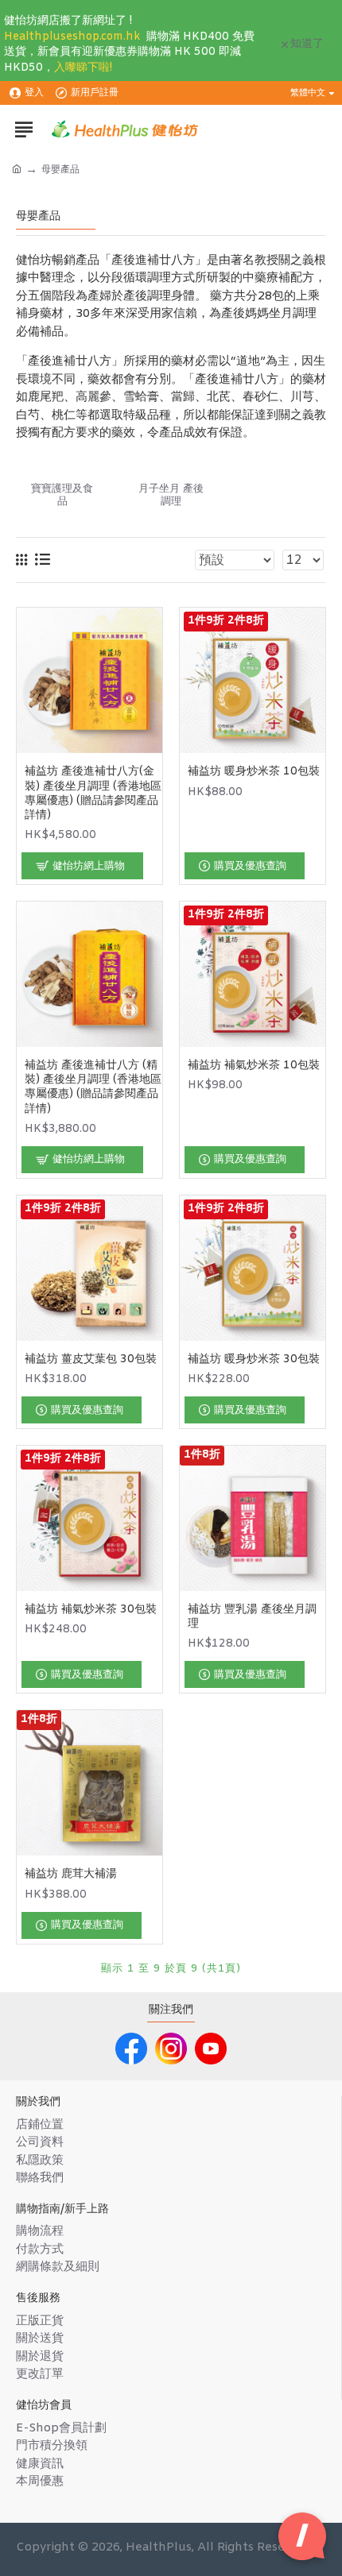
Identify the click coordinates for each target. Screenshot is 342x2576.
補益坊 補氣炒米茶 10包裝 (254, 1066)
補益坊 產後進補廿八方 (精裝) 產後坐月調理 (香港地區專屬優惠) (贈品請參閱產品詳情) (93, 1088)
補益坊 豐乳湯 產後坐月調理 (252, 1617)
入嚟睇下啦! (83, 68)
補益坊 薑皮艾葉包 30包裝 (91, 1360)
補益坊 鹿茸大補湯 (71, 1875)
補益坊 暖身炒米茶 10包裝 (254, 772)
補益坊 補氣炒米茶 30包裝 (91, 1610)
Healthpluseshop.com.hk (72, 37)
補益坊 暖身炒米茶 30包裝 (254, 1360)
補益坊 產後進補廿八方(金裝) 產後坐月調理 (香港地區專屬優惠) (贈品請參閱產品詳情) (93, 794)
